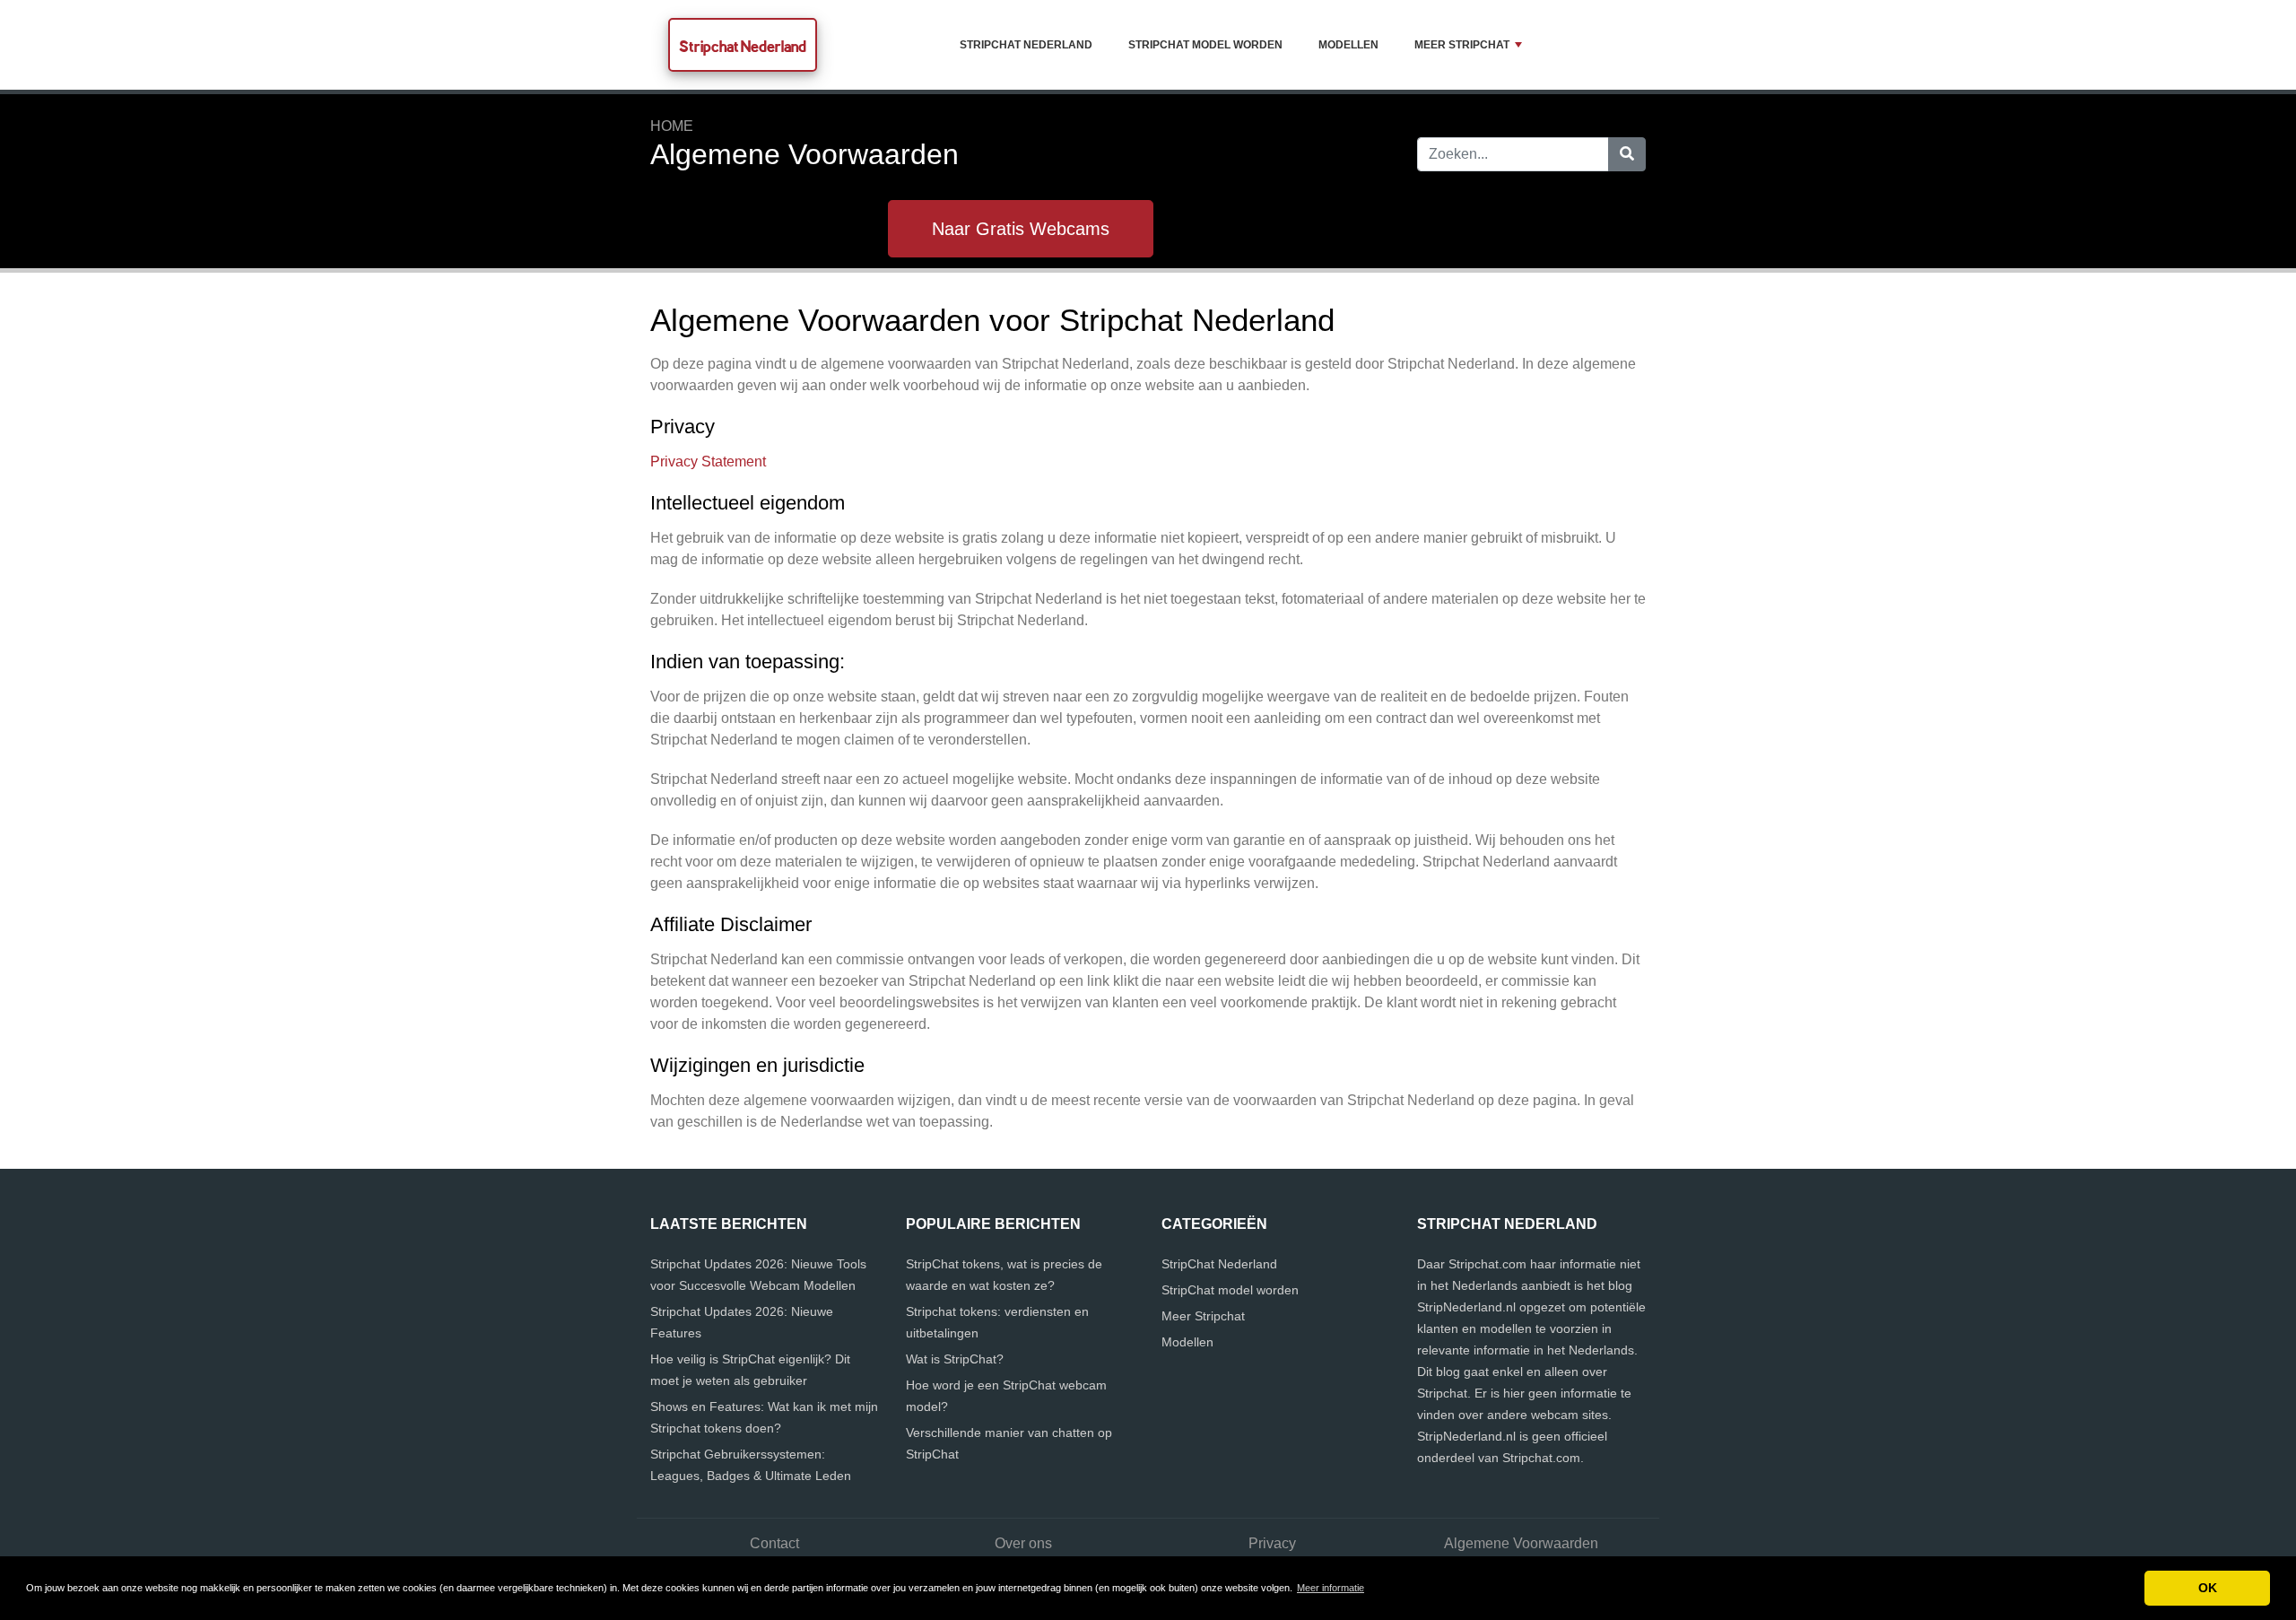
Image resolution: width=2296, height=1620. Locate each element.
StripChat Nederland (1026, 45)
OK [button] (2208, 1588)
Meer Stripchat (1462, 45)
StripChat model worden (1205, 45)
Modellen (1348, 45)
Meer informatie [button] (1331, 1588)
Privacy (1272, 1543)
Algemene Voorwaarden (1521, 1543)
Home (672, 126)
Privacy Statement (708, 462)
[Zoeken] (1627, 154)
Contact (774, 1543)
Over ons (1023, 1543)
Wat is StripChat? (955, 1359)
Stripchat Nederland (743, 46)
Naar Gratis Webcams (1021, 229)
